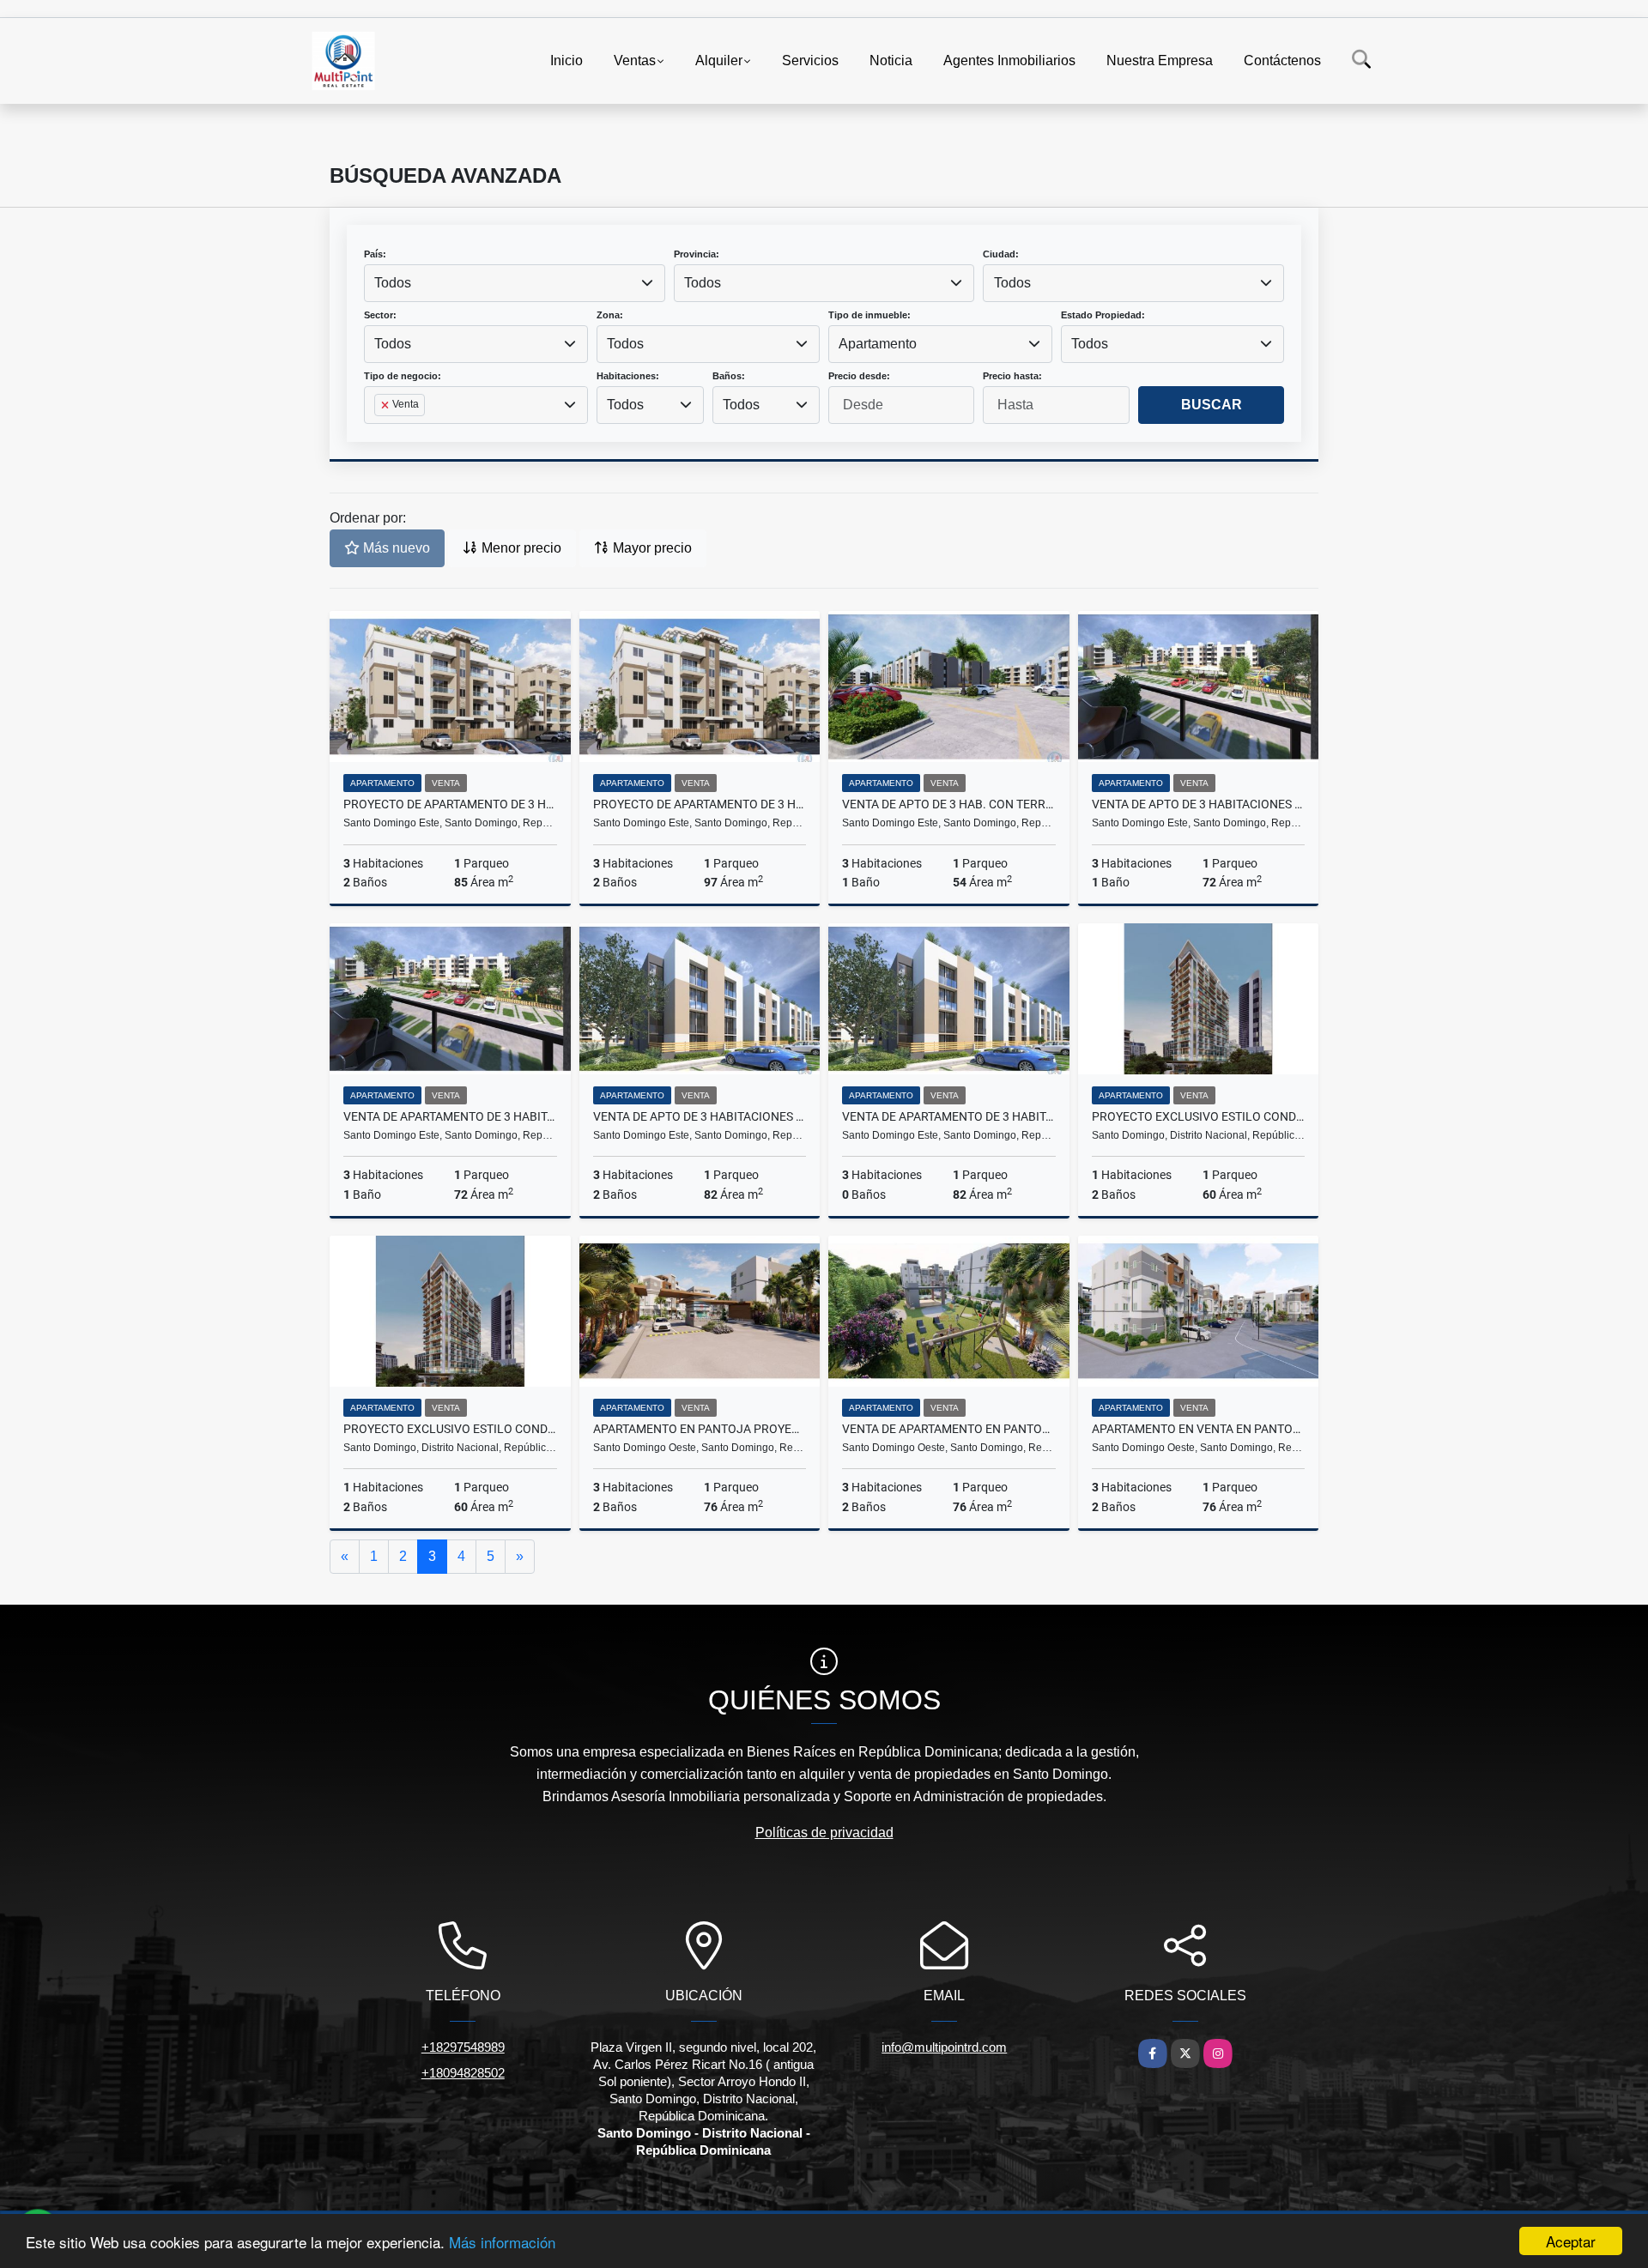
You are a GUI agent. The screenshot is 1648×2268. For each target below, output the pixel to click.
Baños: (729, 376)
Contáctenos (1282, 60)
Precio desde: (859, 376)
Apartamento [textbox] (878, 344)
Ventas (635, 60)
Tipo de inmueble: (869, 315)
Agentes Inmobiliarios (1009, 60)
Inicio (566, 60)
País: (375, 254)
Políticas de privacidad (824, 1833)
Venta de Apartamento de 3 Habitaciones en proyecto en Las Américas (450, 1116)
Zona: (610, 315)
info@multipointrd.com (944, 2047)
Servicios (810, 60)
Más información (502, 2242)
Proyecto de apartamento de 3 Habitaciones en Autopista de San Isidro (450, 804)
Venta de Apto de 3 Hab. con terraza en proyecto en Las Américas (949, 804)
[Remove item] (386, 405)
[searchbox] (379, 432)
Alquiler (719, 60)
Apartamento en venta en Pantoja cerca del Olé (1199, 1429)
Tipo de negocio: (403, 376)
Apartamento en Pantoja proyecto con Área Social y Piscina (700, 1429)
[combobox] (515, 283)
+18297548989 (463, 2047)
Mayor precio (651, 548)
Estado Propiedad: (1103, 315)
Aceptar (1571, 2241)
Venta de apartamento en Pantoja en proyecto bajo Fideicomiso (949, 1429)
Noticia (891, 60)
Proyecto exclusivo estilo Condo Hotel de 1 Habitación (1199, 1116)
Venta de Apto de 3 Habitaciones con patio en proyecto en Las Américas (1199, 804)
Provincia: (697, 254)
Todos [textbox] (393, 283)
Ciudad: (1001, 254)
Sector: (380, 315)
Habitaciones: (628, 376)
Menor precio (520, 548)
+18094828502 (463, 2073)
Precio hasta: (1012, 376)
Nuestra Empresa (1160, 60)
